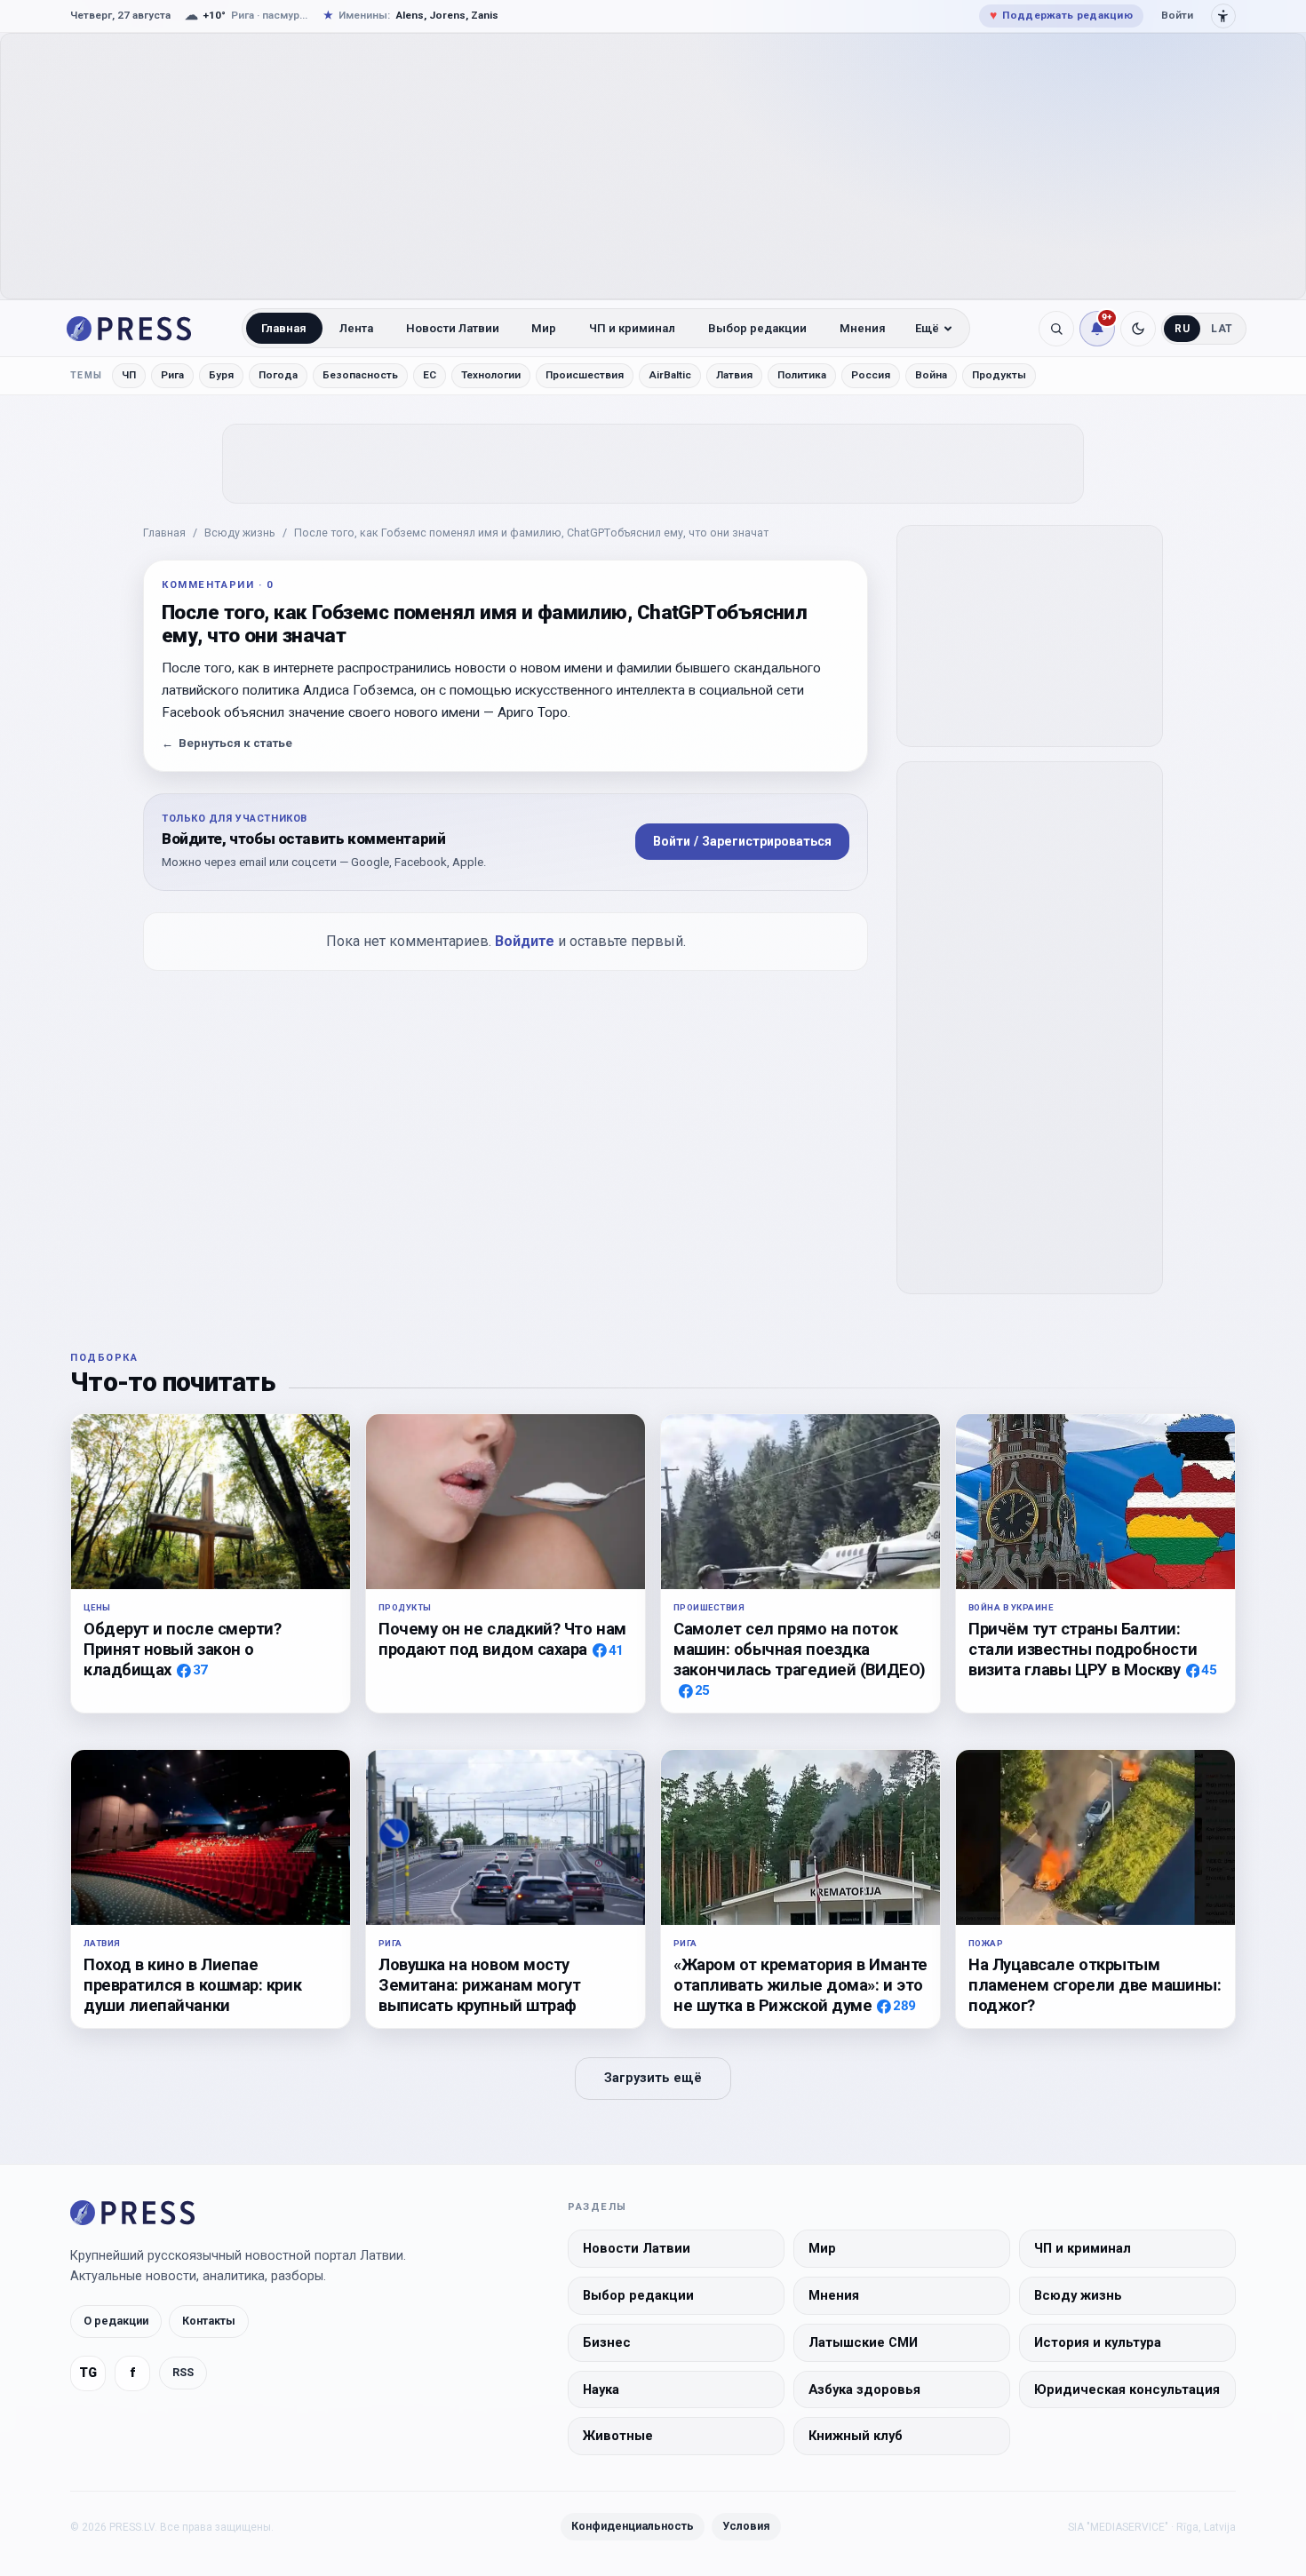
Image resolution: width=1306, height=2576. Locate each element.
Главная (284, 328)
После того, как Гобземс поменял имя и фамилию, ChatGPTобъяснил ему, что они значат (531, 533)
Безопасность (360, 375)
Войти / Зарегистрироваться (742, 841)
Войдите (525, 941)
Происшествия (585, 375)
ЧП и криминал (632, 328)
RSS (183, 2372)
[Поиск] (1056, 329)
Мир (544, 328)
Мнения (863, 328)
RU (1182, 329)
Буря (221, 375)
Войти (1177, 15)
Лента (356, 328)
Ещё (927, 328)
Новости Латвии (453, 328)
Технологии (491, 375)
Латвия (734, 375)
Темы (87, 375)
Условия (746, 2526)
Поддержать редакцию (1061, 15)
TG (88, 2373)
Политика (802, 375)
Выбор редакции (757, 328)
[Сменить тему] (1138, 329)
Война (931, 375)
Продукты (999, 375)
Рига (172, 375)
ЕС (430, 375)
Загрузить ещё (653, 2078)
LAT (1222, 329)
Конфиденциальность (633, 2526)
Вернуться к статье (227, 743)
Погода (278, 375)
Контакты (209, 2321)
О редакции (116, 2321)
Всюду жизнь (240, 533)
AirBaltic (670, 375)
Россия (871, 375)
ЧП (129, 375)
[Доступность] (1223, 16)
